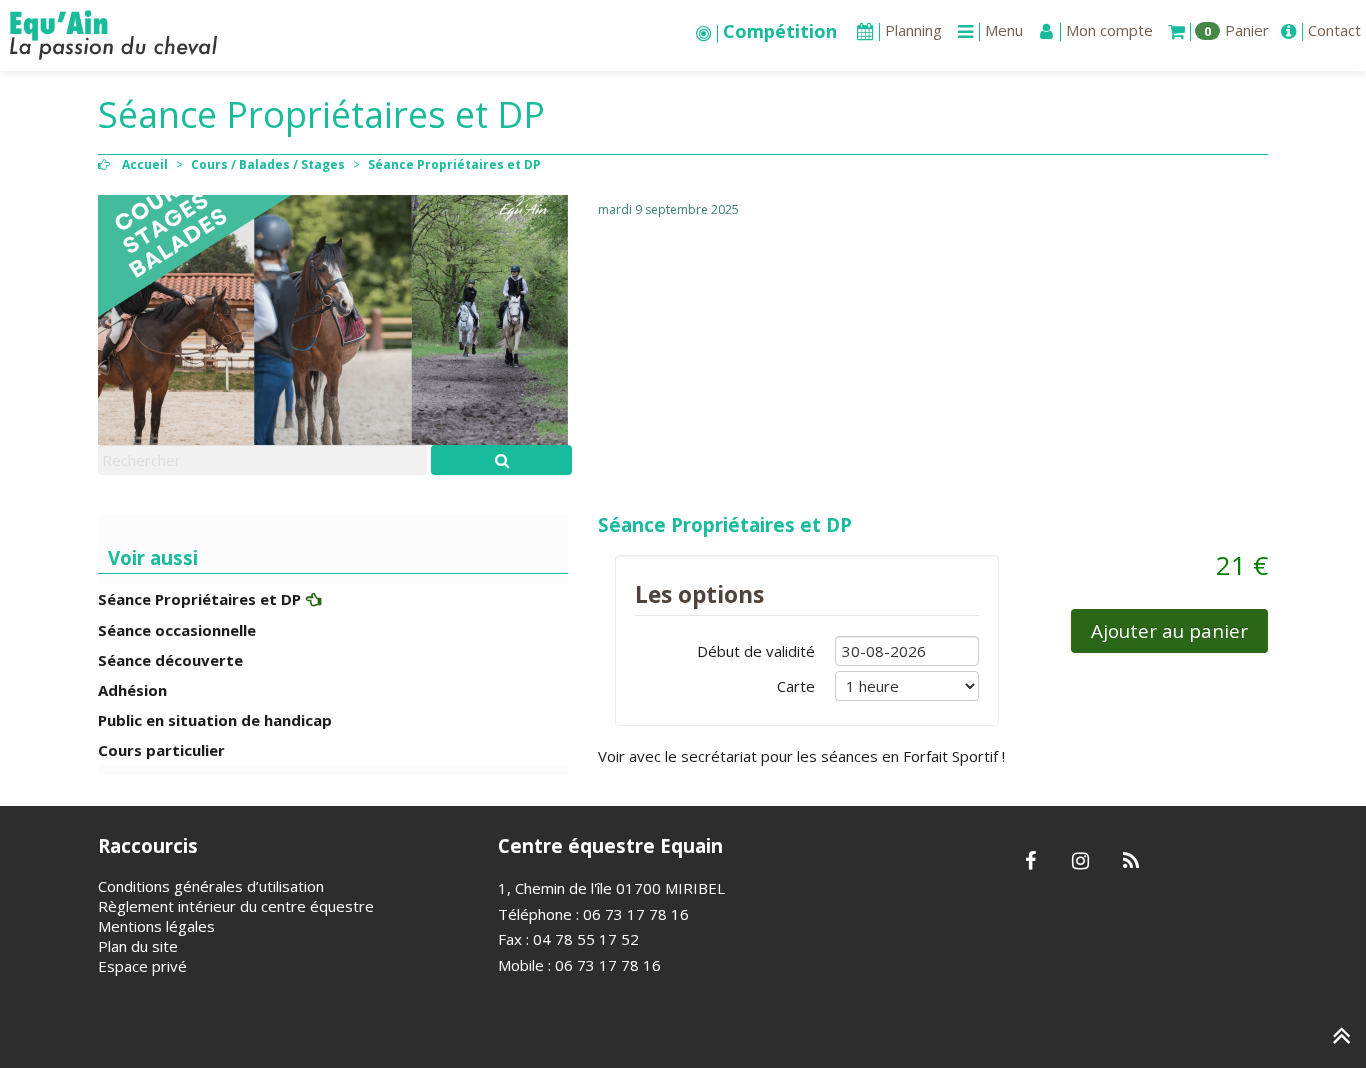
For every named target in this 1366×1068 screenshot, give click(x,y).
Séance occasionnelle (177, 630)
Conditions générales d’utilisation (211, 886)
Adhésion (132, 690)
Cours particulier (161, 750)
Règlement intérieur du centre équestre (236, 906)
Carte (796, 686)
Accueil (145, 164)
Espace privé (142, 966)
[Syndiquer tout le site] (1130, 862)
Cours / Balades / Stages (268, 164)
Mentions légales (156, 926)
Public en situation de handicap (215, 720)
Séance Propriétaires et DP (725, 524)
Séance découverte (170, 660)
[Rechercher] (501, 460)
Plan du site (138, 946)
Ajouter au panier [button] (1169, 630)
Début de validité (756, 651)
